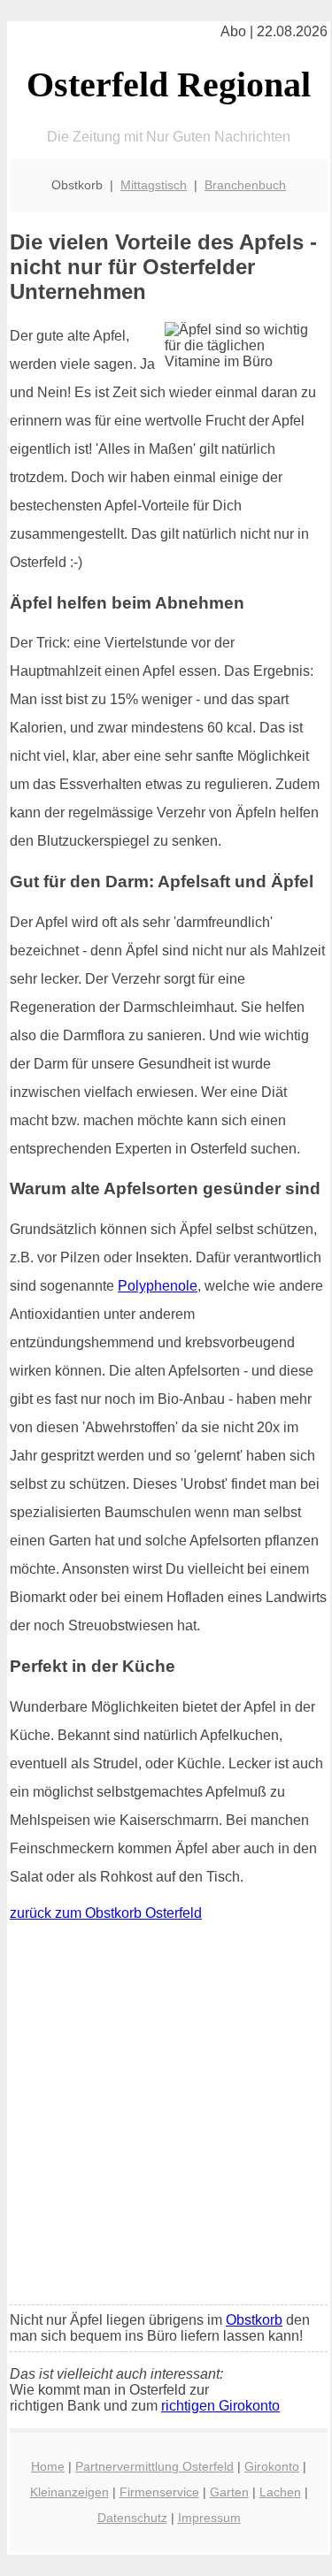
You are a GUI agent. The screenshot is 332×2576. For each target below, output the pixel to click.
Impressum (209, 2518)
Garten (229, 2492)
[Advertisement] (166, 2117)
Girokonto (272, 2466)
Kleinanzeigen (69, 2492)
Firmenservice (159, 2492)
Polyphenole (158, 1286)
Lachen (280, 2492)
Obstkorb (254, 2320)
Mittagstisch (154, 185)
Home (48, 2466)
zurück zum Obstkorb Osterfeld (106, 1913)
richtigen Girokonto (220, 2406)
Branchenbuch (245, 185)
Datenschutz (132, 2518)
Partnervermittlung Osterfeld (154, 2466)
